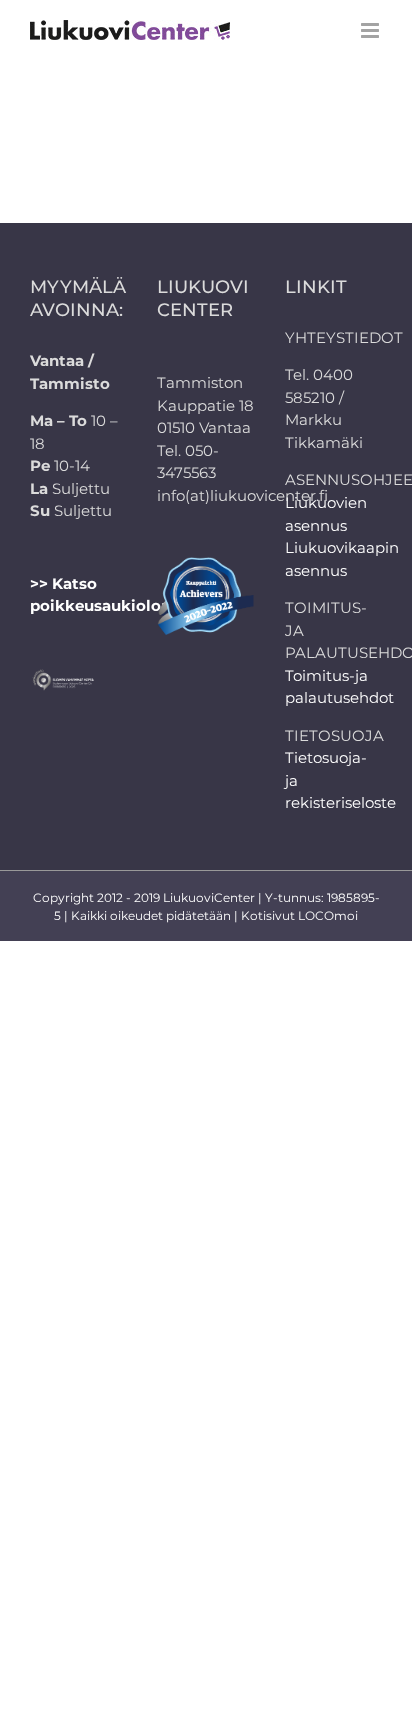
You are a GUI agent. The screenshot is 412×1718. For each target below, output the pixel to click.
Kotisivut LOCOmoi (299, 915)
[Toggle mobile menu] (371, 30)
